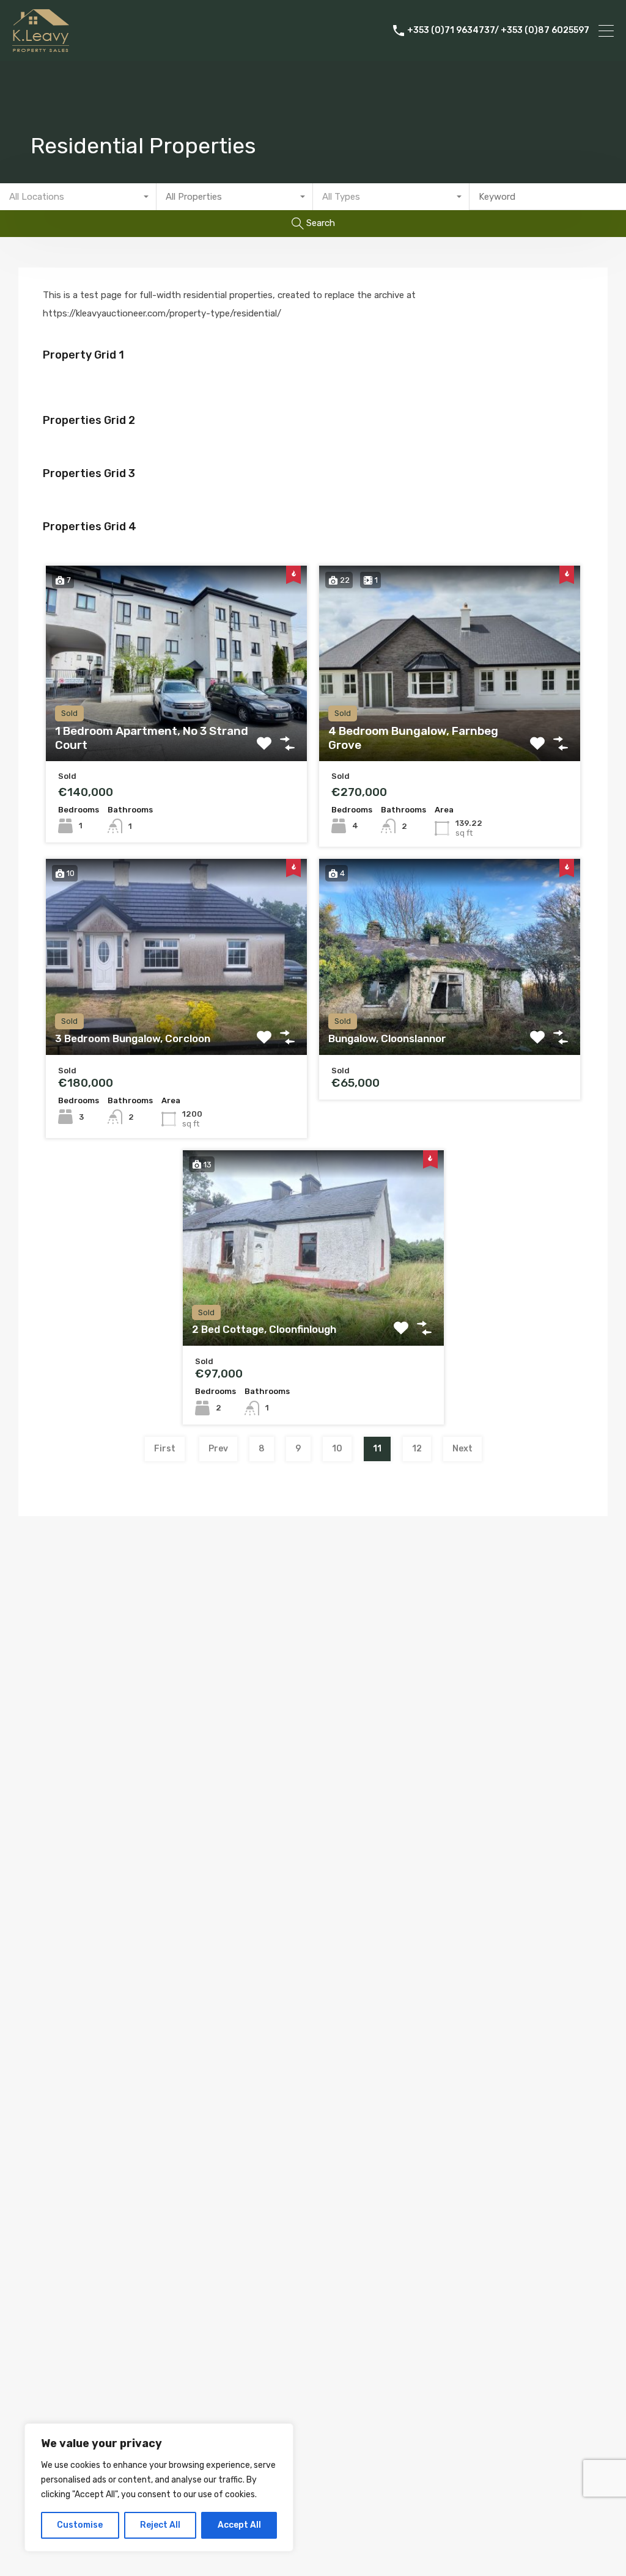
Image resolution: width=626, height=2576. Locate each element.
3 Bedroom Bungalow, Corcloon (133, 1038)
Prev (218, 1449)
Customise (80, 2525)
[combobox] (78, 197)
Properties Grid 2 (89, 420)
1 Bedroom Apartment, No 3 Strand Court (152, 738)
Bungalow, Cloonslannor (387, 1038)
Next (462, 1449)
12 (417, 1449)
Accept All (239, 2525)
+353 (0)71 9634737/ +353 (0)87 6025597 (498, 31)
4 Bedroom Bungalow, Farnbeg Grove (413, 738)
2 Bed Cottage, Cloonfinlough (264, 1329)
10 (337, 1449)
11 (377, 1449)
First (165, 1449)
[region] (159, 2487)
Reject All (160, 2525)
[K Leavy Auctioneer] (41, 46)
